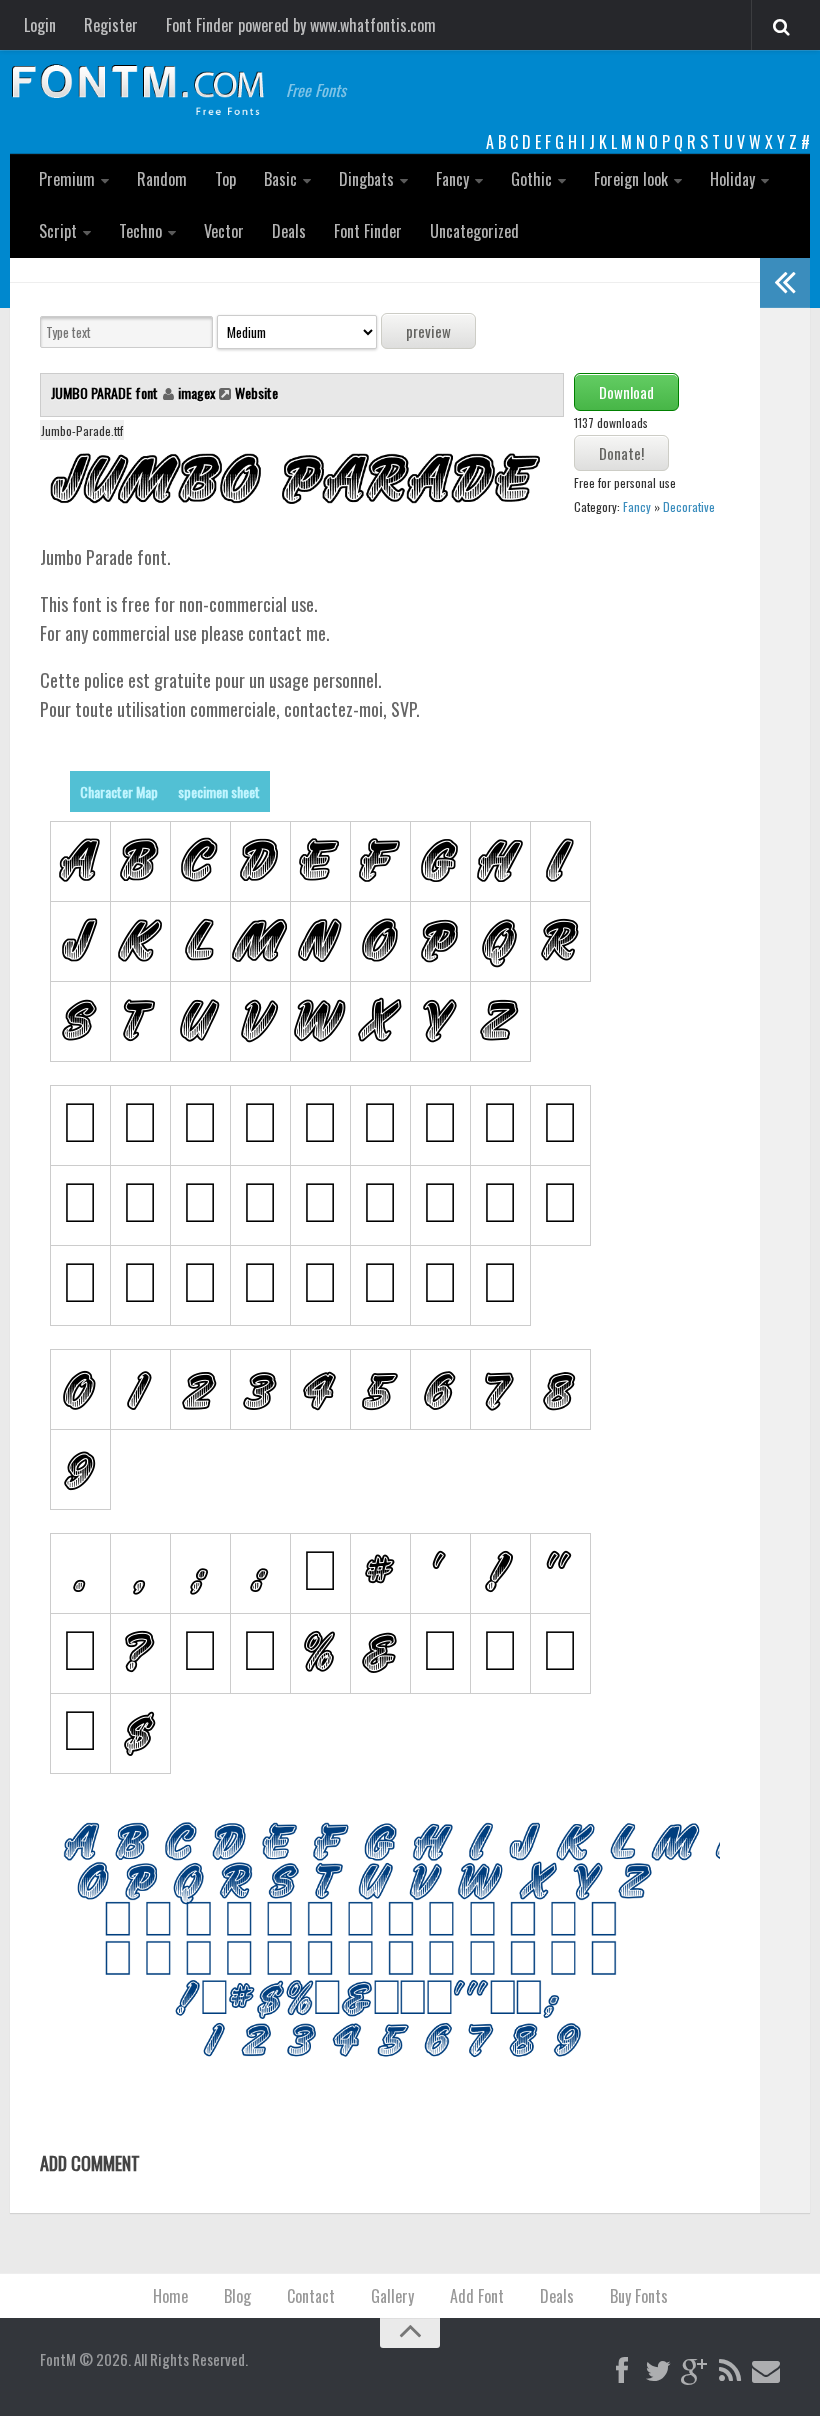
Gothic (531, 179)
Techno (140, 231)
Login (40, 25)
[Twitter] (658, 2372)
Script (58, 231)
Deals (289, 231)
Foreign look (631, 179)
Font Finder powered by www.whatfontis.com (301, 25)
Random (162, 179)
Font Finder (368, 231)
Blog (237, 2296)
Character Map (119, 791)
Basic (280, 179)
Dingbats (366, 179)
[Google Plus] (694, 2372)
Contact (311, 2296)
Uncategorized (474, 231)
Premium (67, 179)
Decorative (689, 506)
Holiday (732, 179)
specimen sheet (219, 791)
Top (225, 179)
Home (170, 2296)
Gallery (392, 2296)
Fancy (452, 179)
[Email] (766, 2372)
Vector (224, 231)
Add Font (477, 2296)
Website (256, 392)
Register (111, 25)
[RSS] (730, 2372)
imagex (196, 392)
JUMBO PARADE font (106, 392)
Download (626, 392)
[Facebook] (622, 2372)
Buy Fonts (639, 2296)
